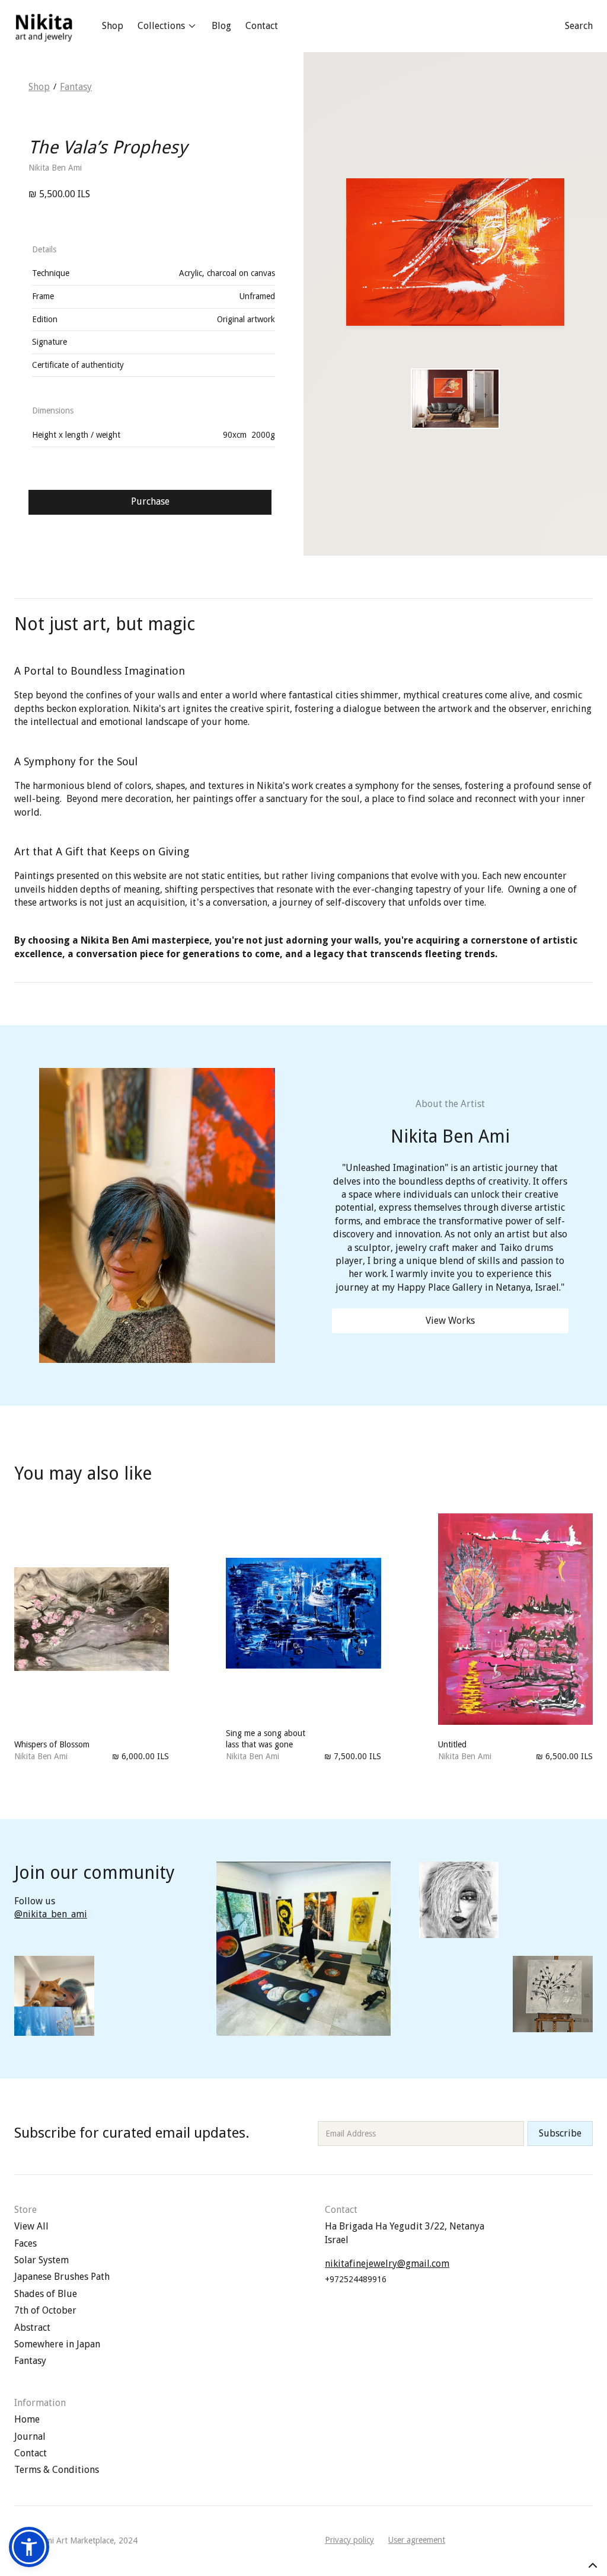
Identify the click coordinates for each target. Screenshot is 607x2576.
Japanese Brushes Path (62, 2277)
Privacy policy (349, 2540)
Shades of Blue (46, 2294)
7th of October (45, 2310)
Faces (25, 2243)
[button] (167, 26)
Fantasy (76, 87)
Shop (113, 26)
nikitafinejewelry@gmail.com (387, 2264)
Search (579, 26)
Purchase (150, 501)
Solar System (41, 2260)
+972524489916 (356, 2279)
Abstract (32, 2328)
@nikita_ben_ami (51, 1914)
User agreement (417, 2540)
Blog (221, 26)
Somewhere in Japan (57, 2344)
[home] (44, 26)
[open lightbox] (455, 399)
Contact (262, 26)
